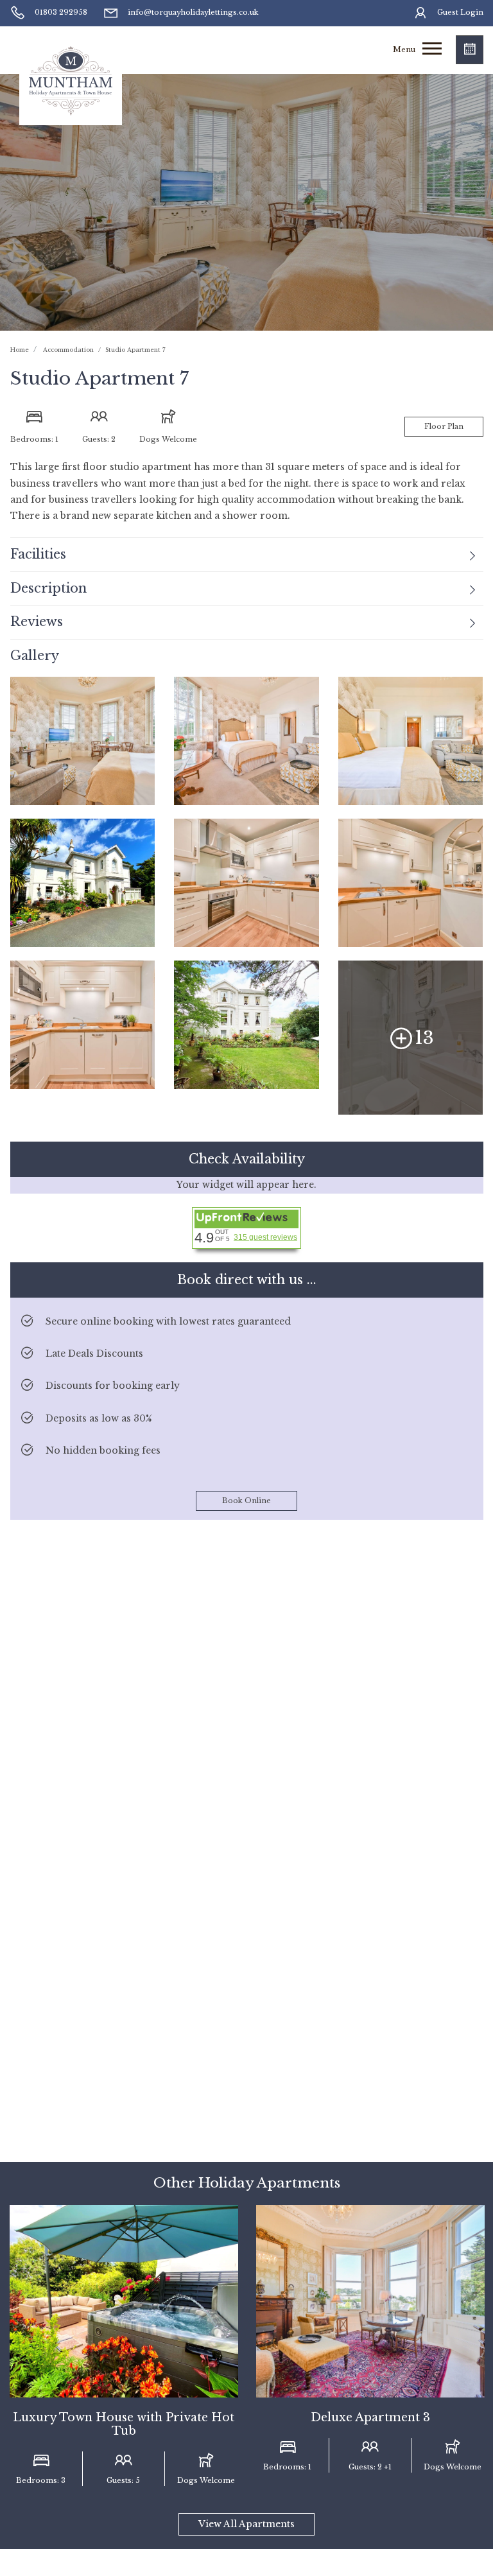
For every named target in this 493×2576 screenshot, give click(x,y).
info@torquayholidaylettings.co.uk (193, 12)
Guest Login (460, 12)
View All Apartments (246, 2524)
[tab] (247, 555)
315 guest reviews (265, 1237)
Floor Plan (444, 426)
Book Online (246, 1501)
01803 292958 (61, 12)
